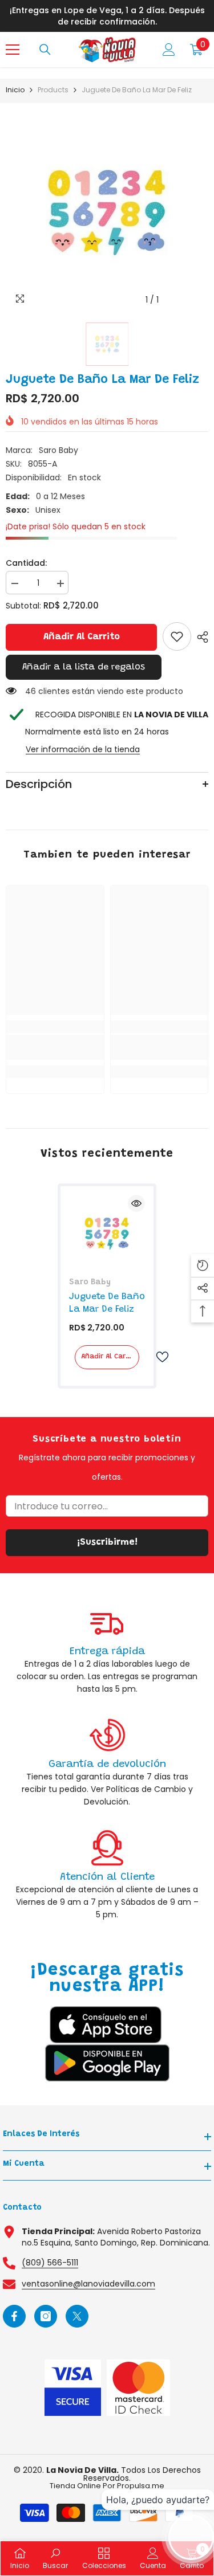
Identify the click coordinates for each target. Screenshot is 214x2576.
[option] (107, 210)
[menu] (13, 50)
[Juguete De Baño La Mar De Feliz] (107, 1233)
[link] (177, 636)
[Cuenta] (169, 50)
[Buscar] (45, 50)
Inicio (15, 90)
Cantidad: (26, 563)
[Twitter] (77, 2316)
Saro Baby (58, 450)
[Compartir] (200, 637)
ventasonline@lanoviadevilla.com (88, 2284)
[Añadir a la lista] (158, 1357)
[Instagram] (46, 2316)
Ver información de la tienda (83, 749)
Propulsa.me (141, 2486)
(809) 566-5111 (50, 2263)
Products (53, 90)
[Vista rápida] (136, 1203)
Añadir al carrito (82, 637)
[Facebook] (14, 2316)
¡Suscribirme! (107, 1542)
